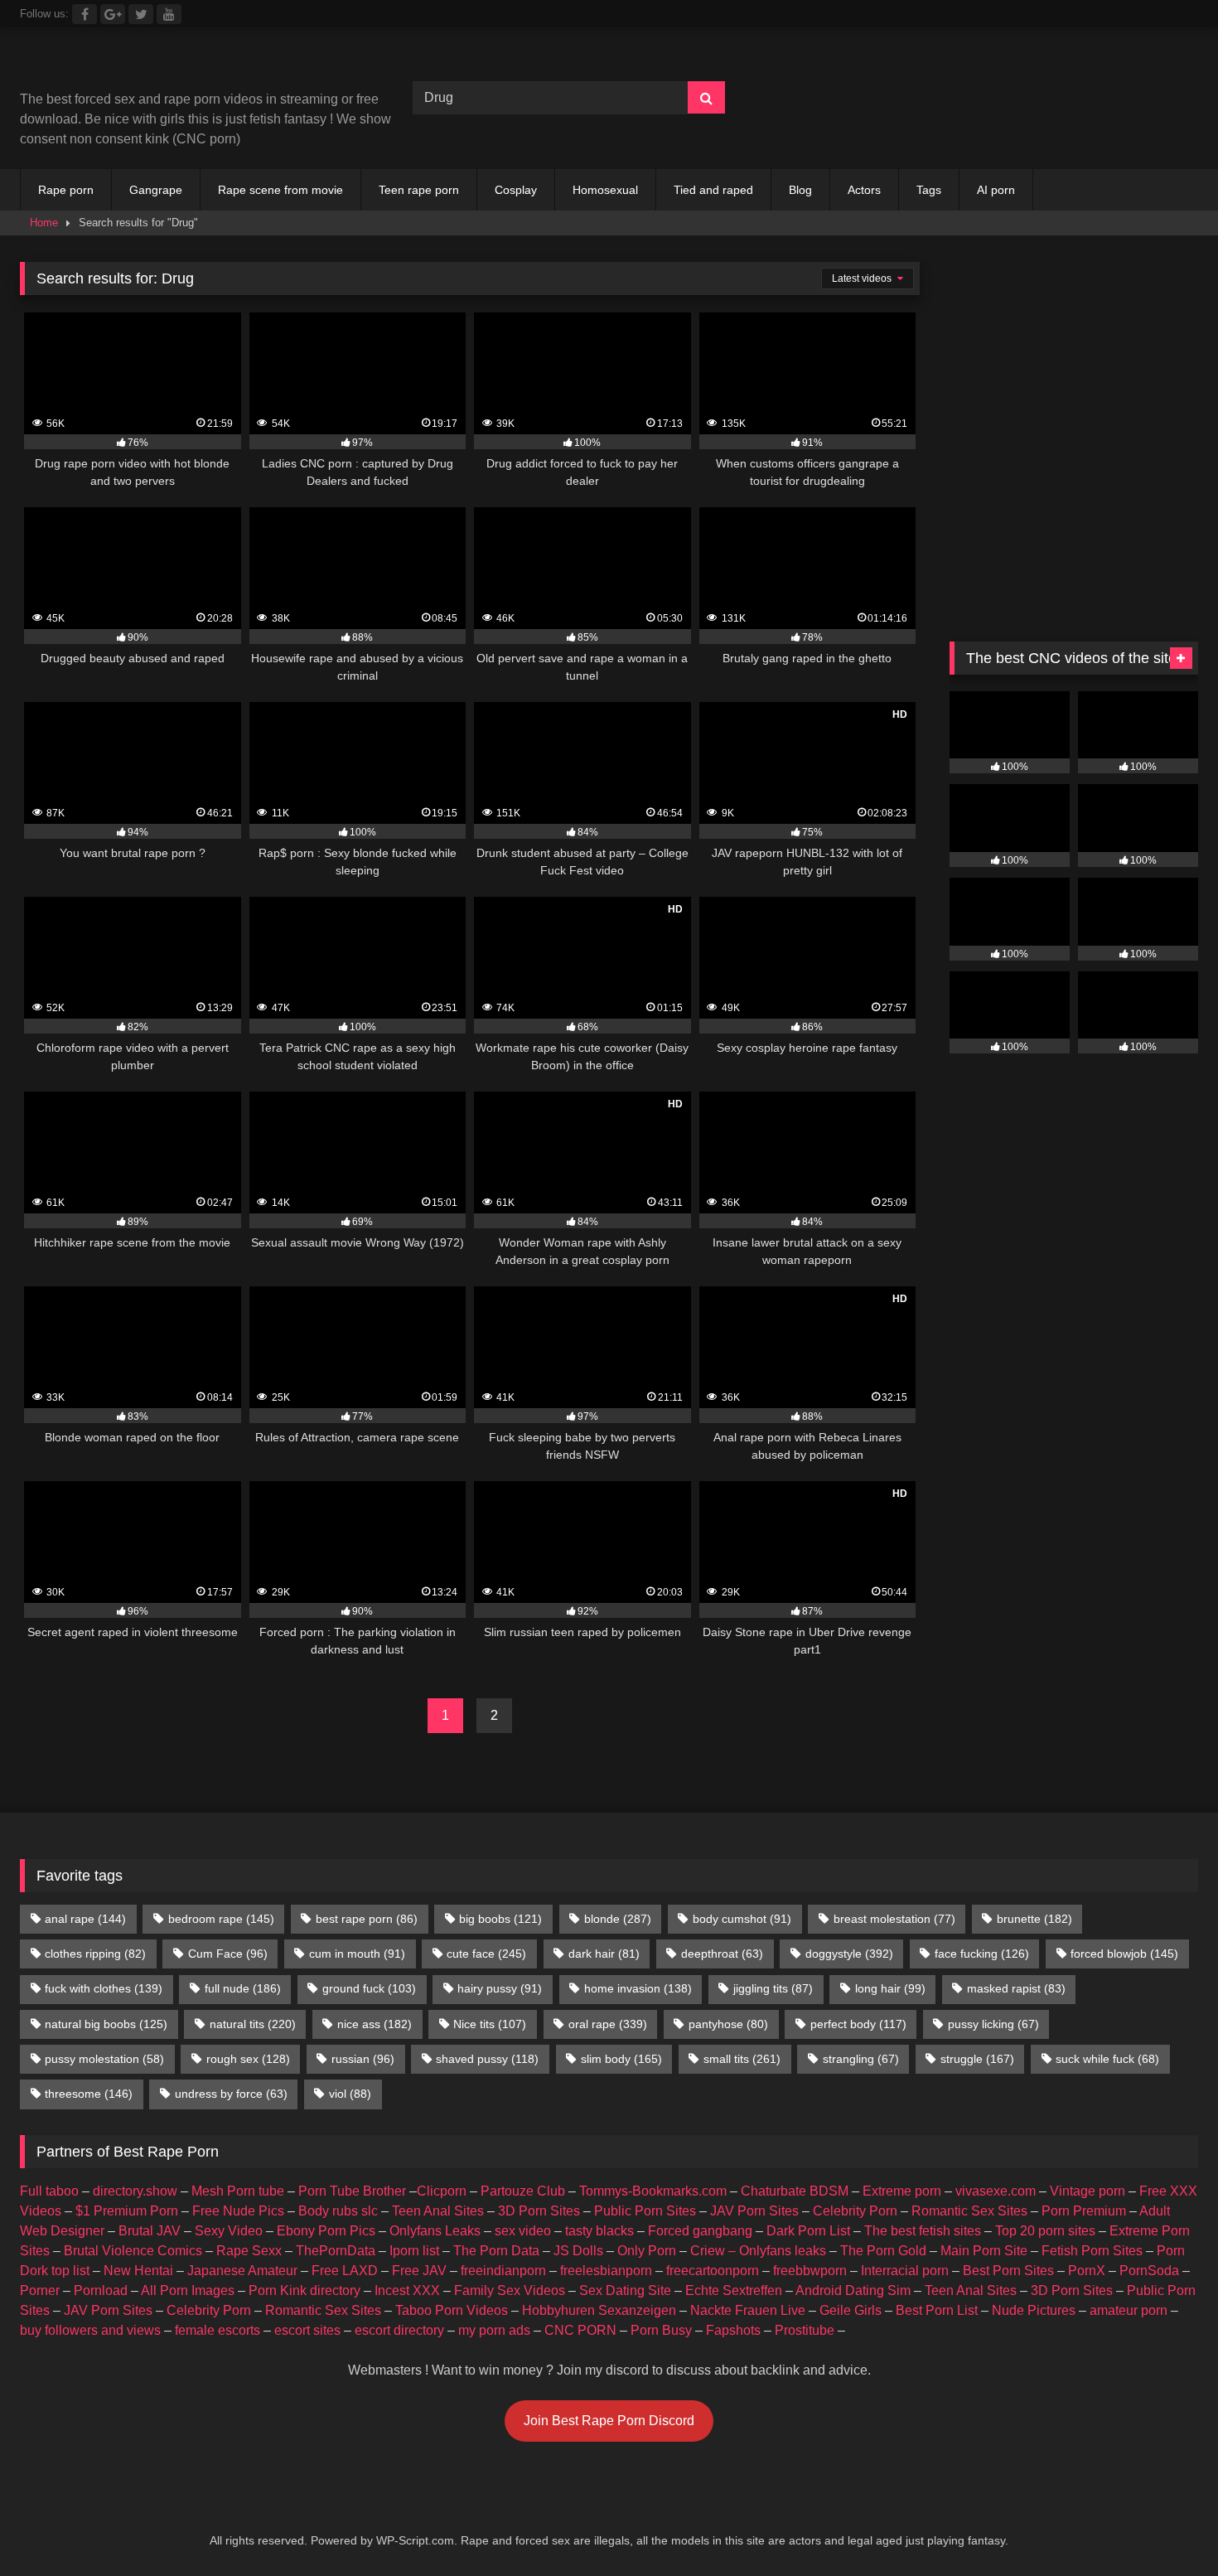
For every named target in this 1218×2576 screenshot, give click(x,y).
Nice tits (490, 2024)
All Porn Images (188, 2290)
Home (44, 223)
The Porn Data (496, 2251)
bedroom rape (221, 1919)
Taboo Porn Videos (452, 2310)
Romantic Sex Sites (969, 2211)
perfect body (858, 2024)
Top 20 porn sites (1045, 2231)
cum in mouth (357, 1954)
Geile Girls (851, 2310)
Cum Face (228, 1954)
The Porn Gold (883, 2251)
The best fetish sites (923, 2231)
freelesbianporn (606, 2271)
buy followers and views (90, 2330)
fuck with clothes (104, 1988)
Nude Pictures (1034, 2310)
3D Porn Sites (539, 2211)
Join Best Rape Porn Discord (609, 2421)
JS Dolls (578, 2251)
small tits (742, 2059)
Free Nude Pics (238, 2211)
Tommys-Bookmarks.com (653, 2191)
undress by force (231, 2094)
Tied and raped (713, 190)
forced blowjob (1124, 1954)
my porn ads (494, 2330)
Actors (864, 190)
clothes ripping (95, 1954)
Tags (929, 190)
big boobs (500, 1919)
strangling (861, 2059)
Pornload (101, 2290)
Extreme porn (902, 2191)
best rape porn (367, 1919)
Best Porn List (937, 2310)
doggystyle (849, 1954)
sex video (523, 2231)
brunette (1034, 1919)
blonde (618, 1919)
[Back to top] (1167, 2527)
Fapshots (733, 2330)
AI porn (996, 190)
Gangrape (156, 190)
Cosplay (516, 190)
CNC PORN (580, 2330)
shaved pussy (487, 2059)
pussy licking (993, 2024)
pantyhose (728, 2024)
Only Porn (647, 2251)
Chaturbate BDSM (795, 2191)
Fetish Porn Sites (1092, 2251)
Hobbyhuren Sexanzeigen (599, 2310)
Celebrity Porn (855, 2211)
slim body (621, 2059)
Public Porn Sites (645, 2211)
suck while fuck (1107, 2059)
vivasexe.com (996, 2191)
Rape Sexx (249, 2251)
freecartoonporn (713, 2271)
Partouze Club (523, 2191)
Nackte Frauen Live (748, 2310)
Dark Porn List (808, 2231)
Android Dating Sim (853, 2290)
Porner (40, 2290)
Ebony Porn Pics (326, 2231)
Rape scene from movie (280, 190)
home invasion (638, 1988)
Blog (800, 190)
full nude (243, 1988)
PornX (1087, 2271)
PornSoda (1149, 2271)
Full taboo (49, 2191)
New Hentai (138, 2271)
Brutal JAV (150, 2231)
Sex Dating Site (625, 2290)
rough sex (248, 2059)
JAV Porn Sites (754, 2211)
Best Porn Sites (1008, 2271)
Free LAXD (345, 2271)
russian (363, 2059)
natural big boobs (106, 2024)
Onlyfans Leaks (435, 2231)
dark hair (604, 1954)
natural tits (253, 2024)
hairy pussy (500, 1988)
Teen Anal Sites (438, 2211)
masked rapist (1016, 1988)
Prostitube (805, 2330)
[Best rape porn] (156, 65)
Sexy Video (229, 2231)
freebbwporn (810, 2271)
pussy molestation (104, 2059)
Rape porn (66, 190)
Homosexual (605, 190)
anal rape (85, 1919)
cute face (486, 1954)
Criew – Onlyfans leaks (758, 2251)
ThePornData (336, 2251)
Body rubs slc (338, 2211)
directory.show (135, 2191)
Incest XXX (407, 2290)
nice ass (375, 2024)
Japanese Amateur (242, 2271)
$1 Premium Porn (127, 2211)
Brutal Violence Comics (133, 2251)
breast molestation (894, 1919)
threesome (89, 2094)
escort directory (399, 2330)
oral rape (608, 2024)
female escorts (217, 2330)
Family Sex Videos (510, 2290)
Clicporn (442, 2191)
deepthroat (722, 1954)
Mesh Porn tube (238, 2191)
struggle (977, 2059)
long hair (890, 1988)
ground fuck (369, 1988)
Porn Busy (661, 2330)
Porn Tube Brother (352, 2191)
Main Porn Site (984, 2251)
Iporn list (414, 2251)
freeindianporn (503, 2271)
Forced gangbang (700, 2231)
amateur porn (1129, 2310)
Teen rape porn (419, 190)
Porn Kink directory (304, 2290)
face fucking (982, 1954)
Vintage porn (1087, 2191)
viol (350, 2094)
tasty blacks (599, 2231)
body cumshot (742, 1919)
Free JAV (419, 2271)
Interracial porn (905, 2271)
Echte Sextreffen (734, 2290)
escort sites (307, 2330)
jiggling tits (773, 1988)
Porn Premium (1084, 2211)
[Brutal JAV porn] (1074, 132)
